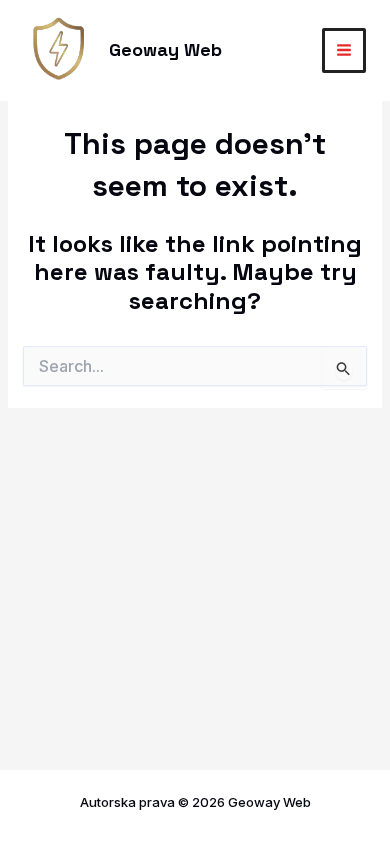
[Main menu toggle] (344, 50)
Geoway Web (165, 49)
